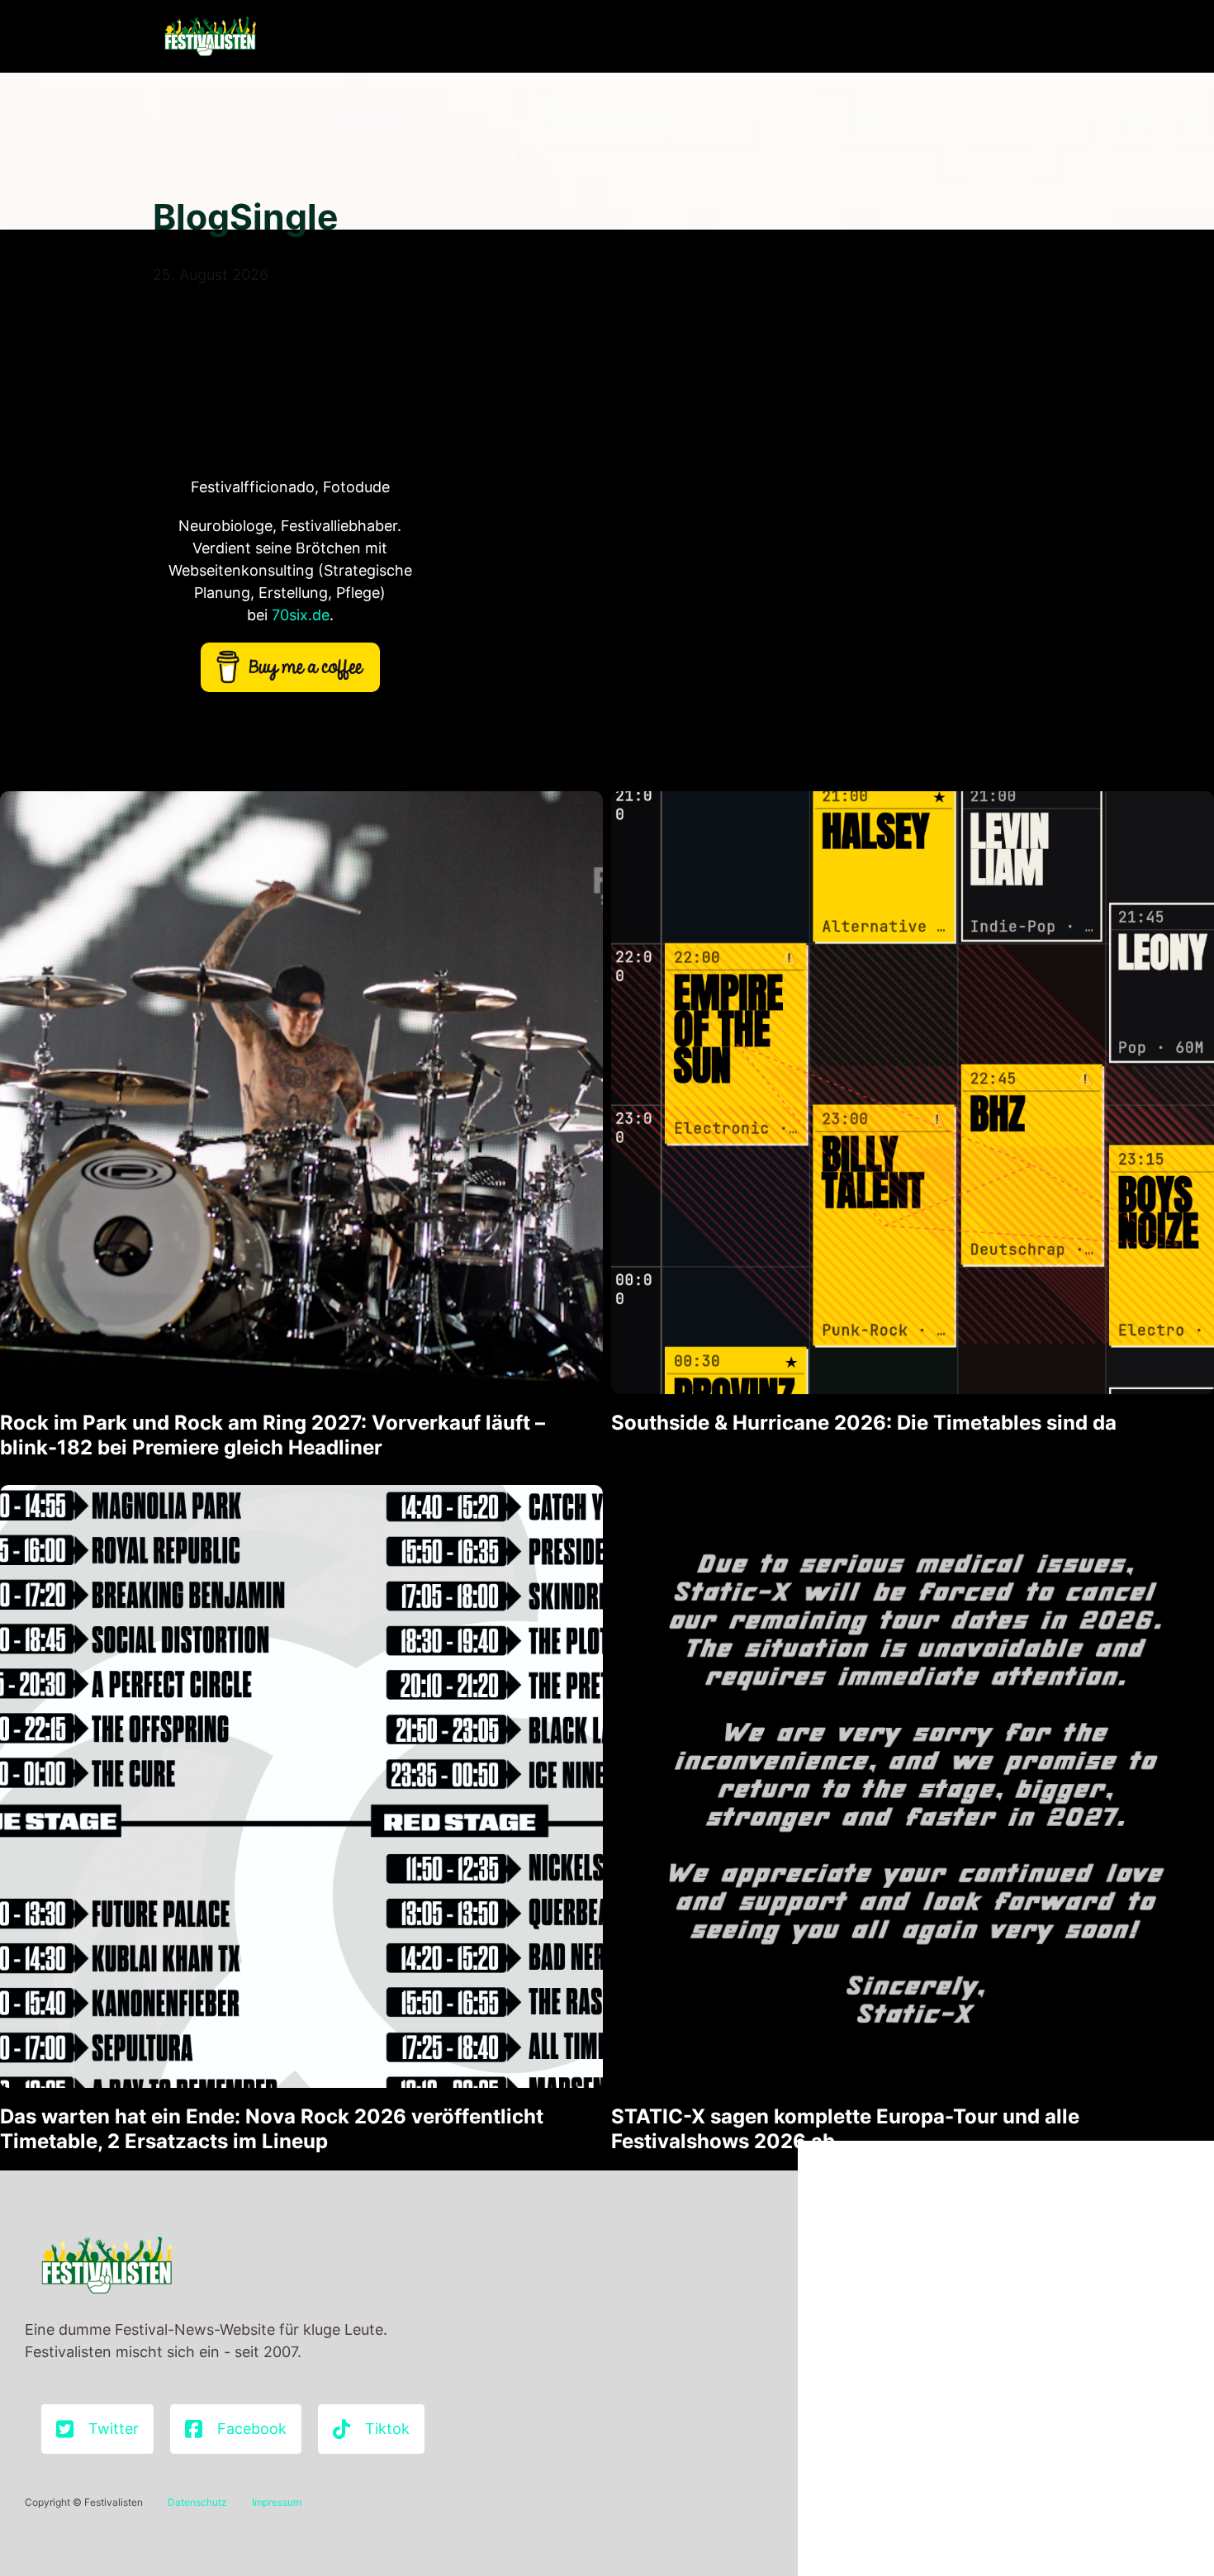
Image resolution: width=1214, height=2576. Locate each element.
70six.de (301, 615)
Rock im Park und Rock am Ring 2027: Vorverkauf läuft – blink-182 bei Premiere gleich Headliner (273, 1435)
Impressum (277, 2502)
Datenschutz (197, 2502)
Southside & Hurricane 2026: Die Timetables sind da (864, 1423)
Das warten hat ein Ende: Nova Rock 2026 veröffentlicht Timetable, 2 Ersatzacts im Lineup (272, 2129)
